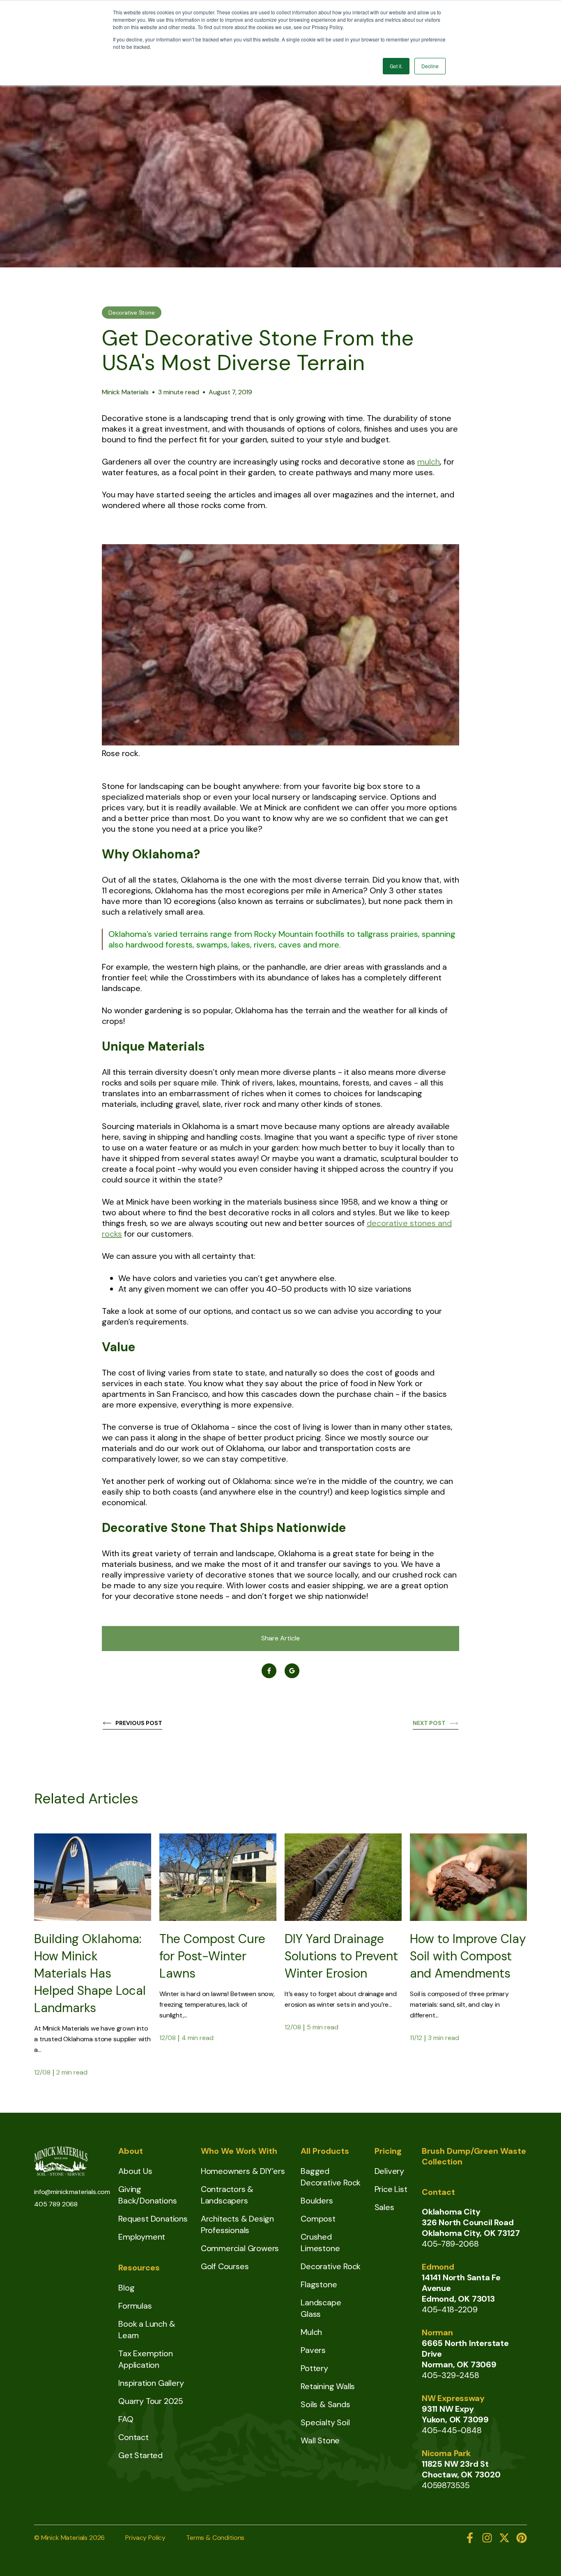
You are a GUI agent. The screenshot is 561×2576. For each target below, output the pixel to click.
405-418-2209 (450, 2309)
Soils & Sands (325, 2404)
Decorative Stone (132, 313)
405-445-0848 (452, 2430)
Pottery (314, 2368)
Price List (391, 2189)
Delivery (389, 2171)
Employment (142, 2237)
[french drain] (343, 1918)
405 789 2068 (56, 2204)
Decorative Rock (331, 2266)
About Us (135, 2171)
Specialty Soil (325, 2422)
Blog (126, 2288)
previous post (139, 1723)
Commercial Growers (240, 2248)
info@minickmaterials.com (72, 2192)
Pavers (313, 2350)
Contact (133, 2437)
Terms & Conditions (215, 2538)
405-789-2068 (450, 2244)
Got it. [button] (396, 66)
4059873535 (446, 2485)
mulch (429, 462)
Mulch (311, 2332)
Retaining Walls (328, 2386)
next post (429, 1723)
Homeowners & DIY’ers (243, 2171)
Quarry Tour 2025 (151, 2401)
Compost (318, 2219)
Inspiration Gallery (151, 2383)
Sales (384, 2207)
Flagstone (319, 2284)
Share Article (280, 1638)
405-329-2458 (451, 2375)
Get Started (140, 2455)
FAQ (126, 2419)
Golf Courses (225, 2266)
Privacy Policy (145, 2538)
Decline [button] (430, 66)
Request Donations (153, 2219)
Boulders (317, 2201)
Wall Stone (320, 2440)
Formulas (135, 2306)
